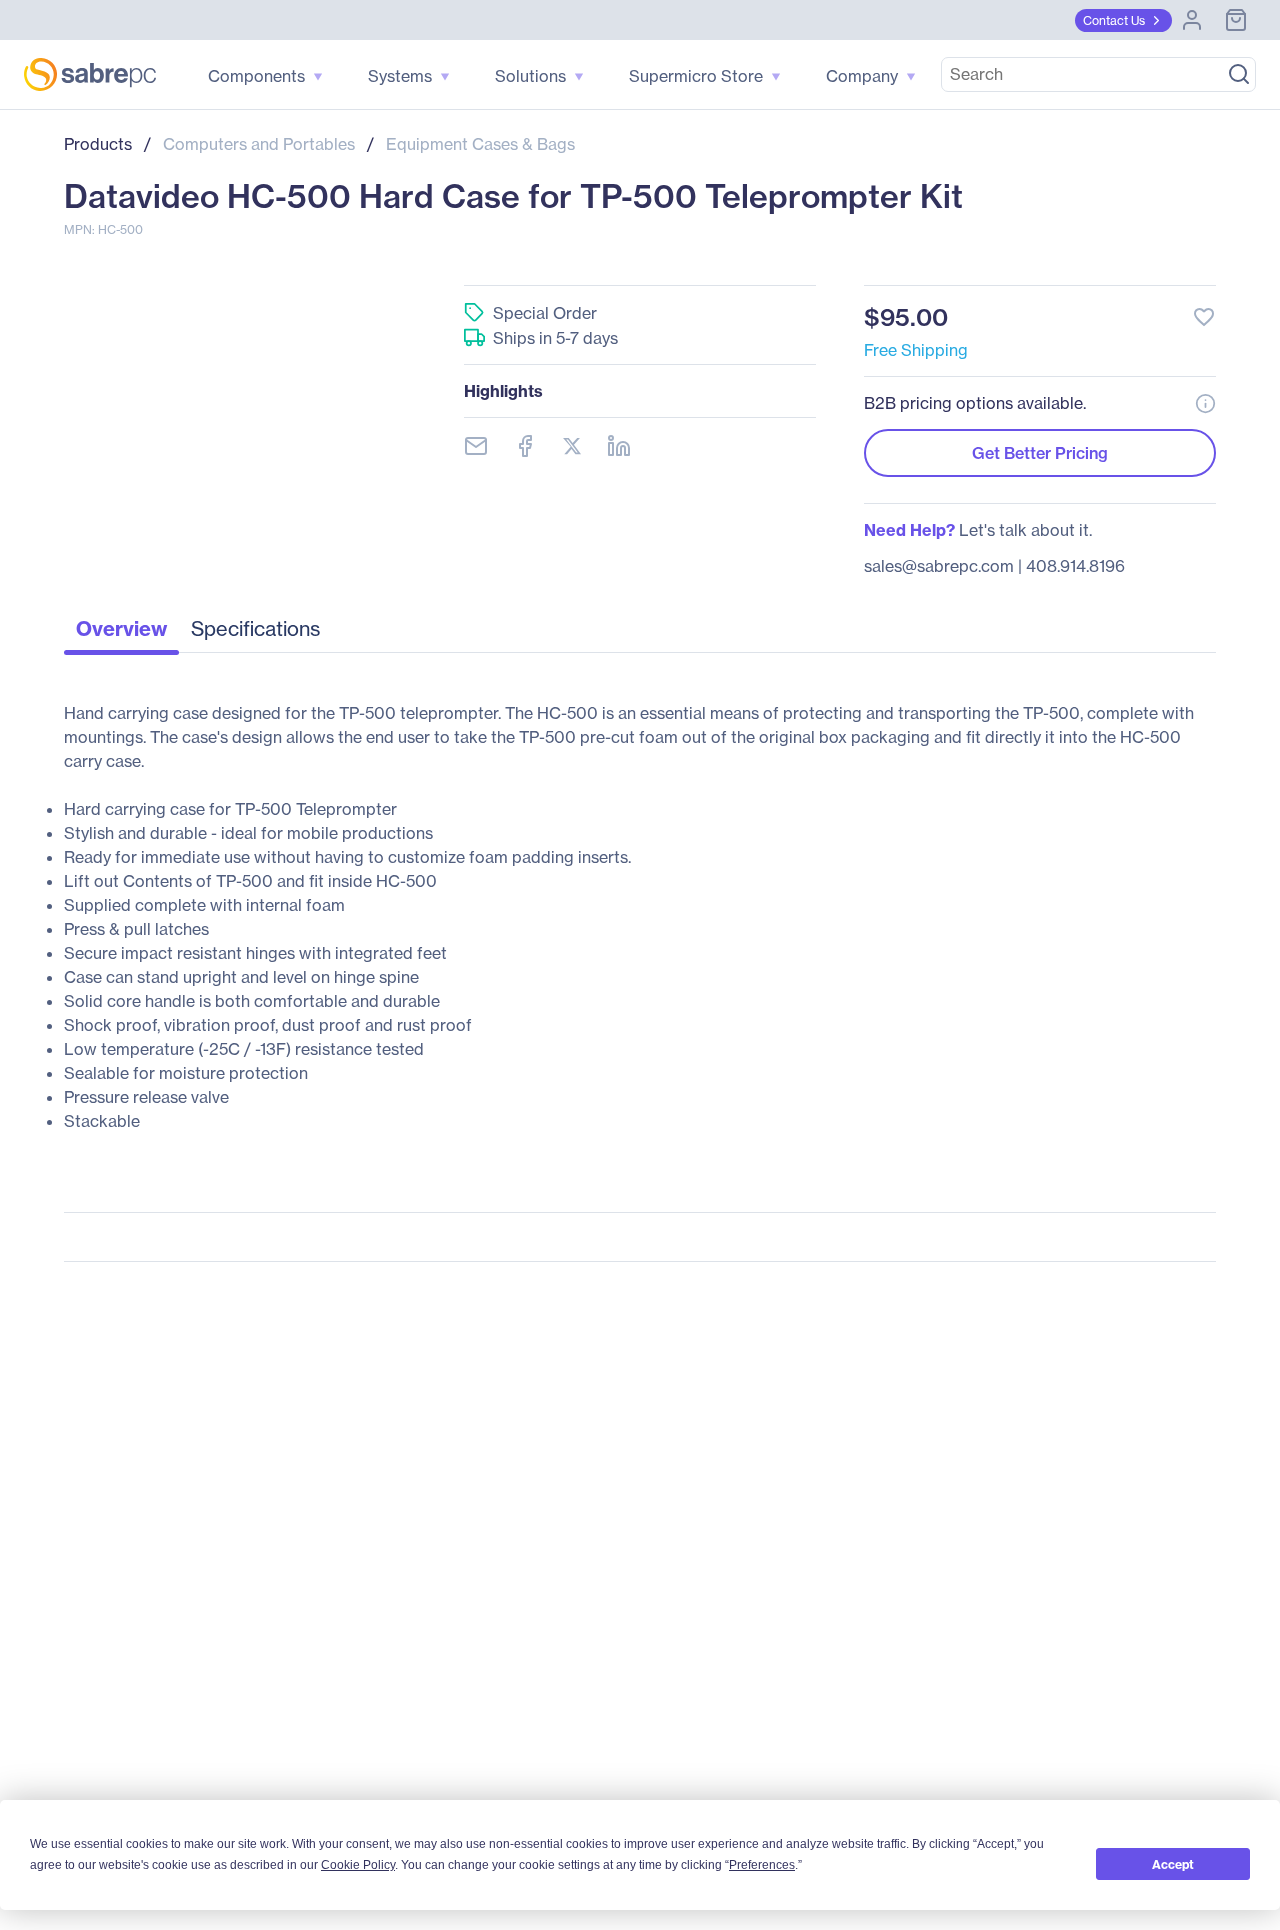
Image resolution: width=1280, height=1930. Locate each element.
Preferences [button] (762, 1865)
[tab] (121, 634)
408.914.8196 (1075, 566)
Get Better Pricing (1040, 453)
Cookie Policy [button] (358, 1865)
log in (1082, 263)
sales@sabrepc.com (939, 566)
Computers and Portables (259, 144)
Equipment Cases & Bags (480, 144)
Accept (1173, 1864)
